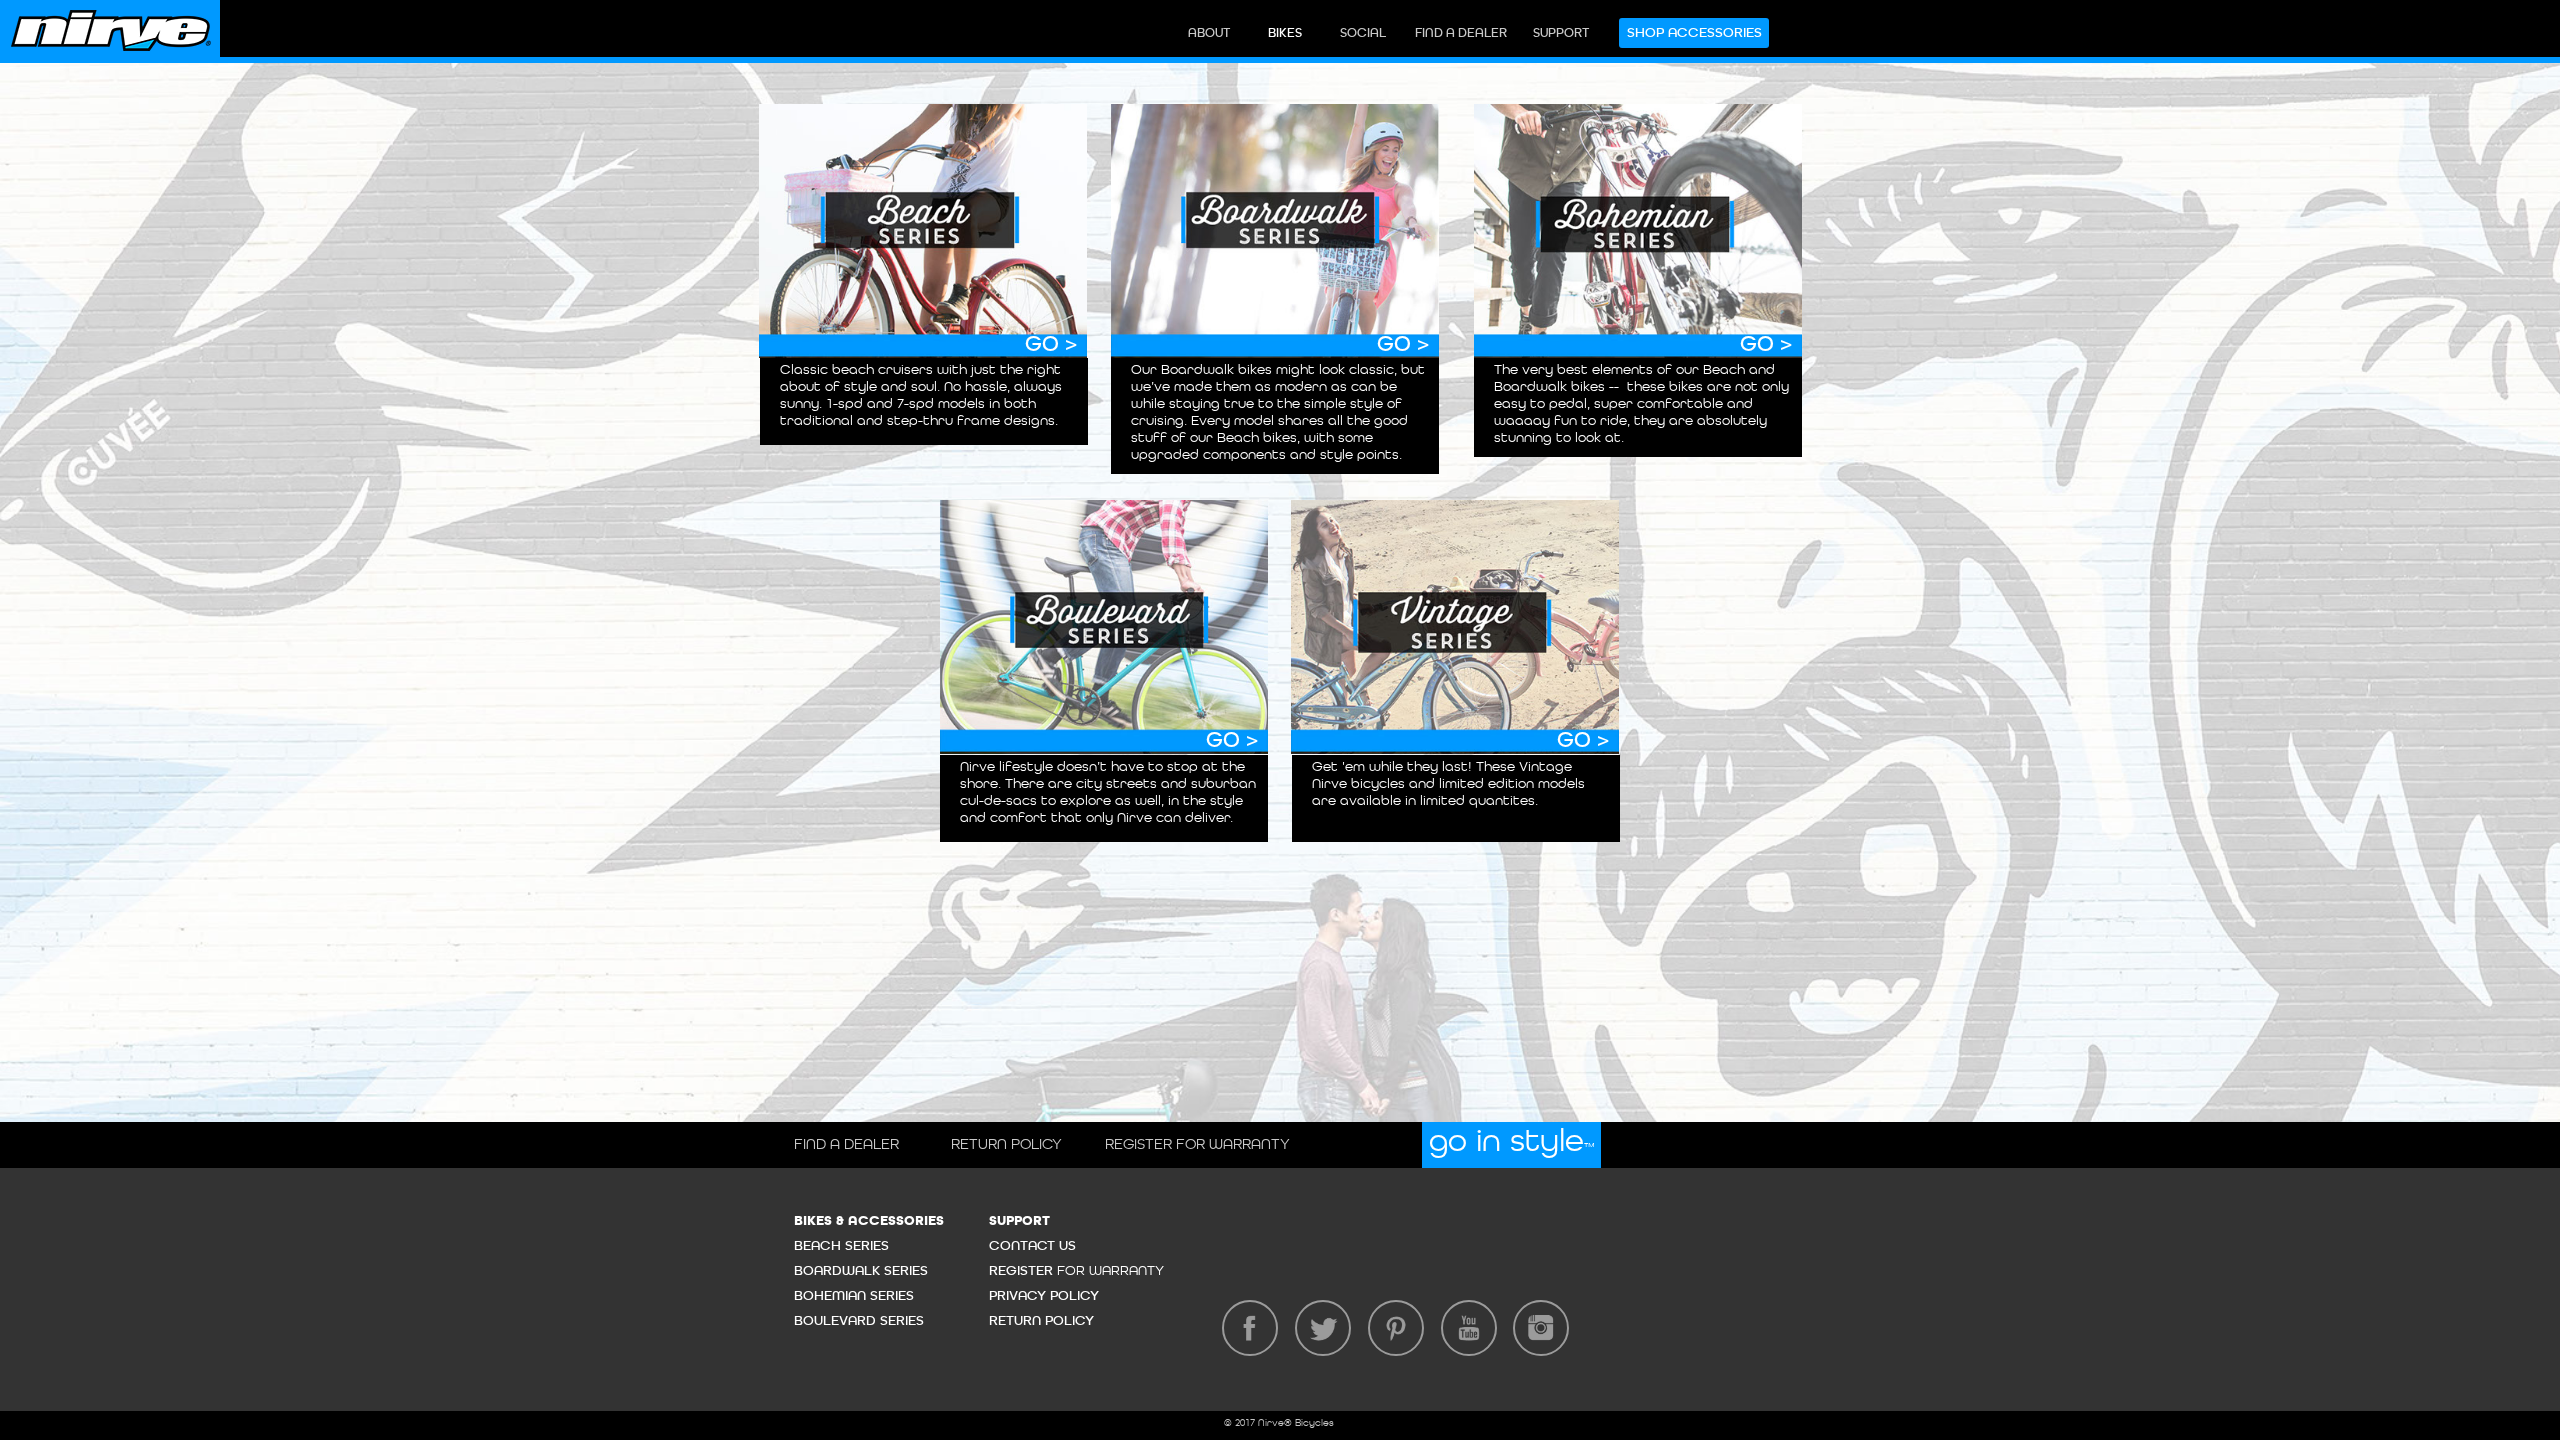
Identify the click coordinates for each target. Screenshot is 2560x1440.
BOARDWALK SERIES (861, 1271)
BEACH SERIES (841, 1246)
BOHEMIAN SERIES (854, 1296)
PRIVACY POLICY (1044, 1296)
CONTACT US (1032, 1246)
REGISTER (1023, 1271)
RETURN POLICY (1041, 1321)
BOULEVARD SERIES (859, 1321)
